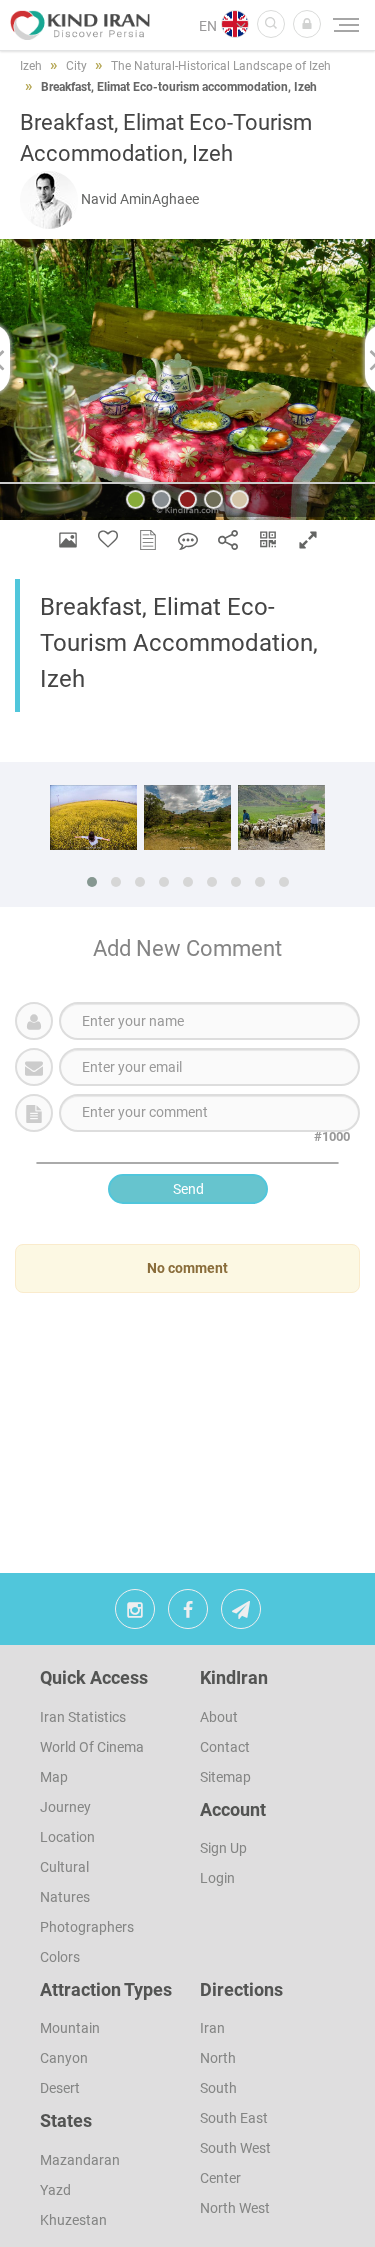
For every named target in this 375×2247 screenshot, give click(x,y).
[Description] (148, 539)
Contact (225, 1747)
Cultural (64, 1867)
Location (67, 1837)
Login (217, 1878)
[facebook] (188, 1614)
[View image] (68, 539)
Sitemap (225, 1777)
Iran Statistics (83, 1717)
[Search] (271, 24)
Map (54, 1777)
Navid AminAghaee (140, 199)
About (219, 1717)
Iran (212, 2028)
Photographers (87, 1927)
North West (235, 2208)
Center (220, 2178)
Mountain (70, 2028)
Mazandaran (80, 2160)
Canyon (64, 2058)
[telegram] (241, 1614)
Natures (65, 1897)
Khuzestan (73, 2220)
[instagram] (135, 1614)
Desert (60, 2088)
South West (235, 2148)
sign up (223, 1848)
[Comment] (188, 539)
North (218, 2058)
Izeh (31, 66)
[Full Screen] (308, 539)
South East (234, 2118)
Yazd (55, 2190)
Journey (65, 1807)
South (218, 2088)
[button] (307, 24)
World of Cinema (92, 1747)
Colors (60, 1957)
